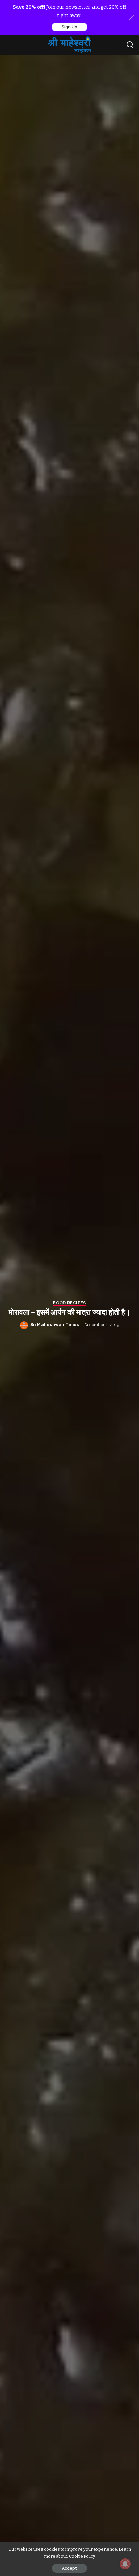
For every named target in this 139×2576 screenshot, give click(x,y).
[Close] (132, 17)
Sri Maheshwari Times (55, 1325)
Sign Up (69, 27)
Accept (69, 2568)
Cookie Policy (82, 2556)
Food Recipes (69, 1303)
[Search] (130, 45)
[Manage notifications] (125, 2564)
